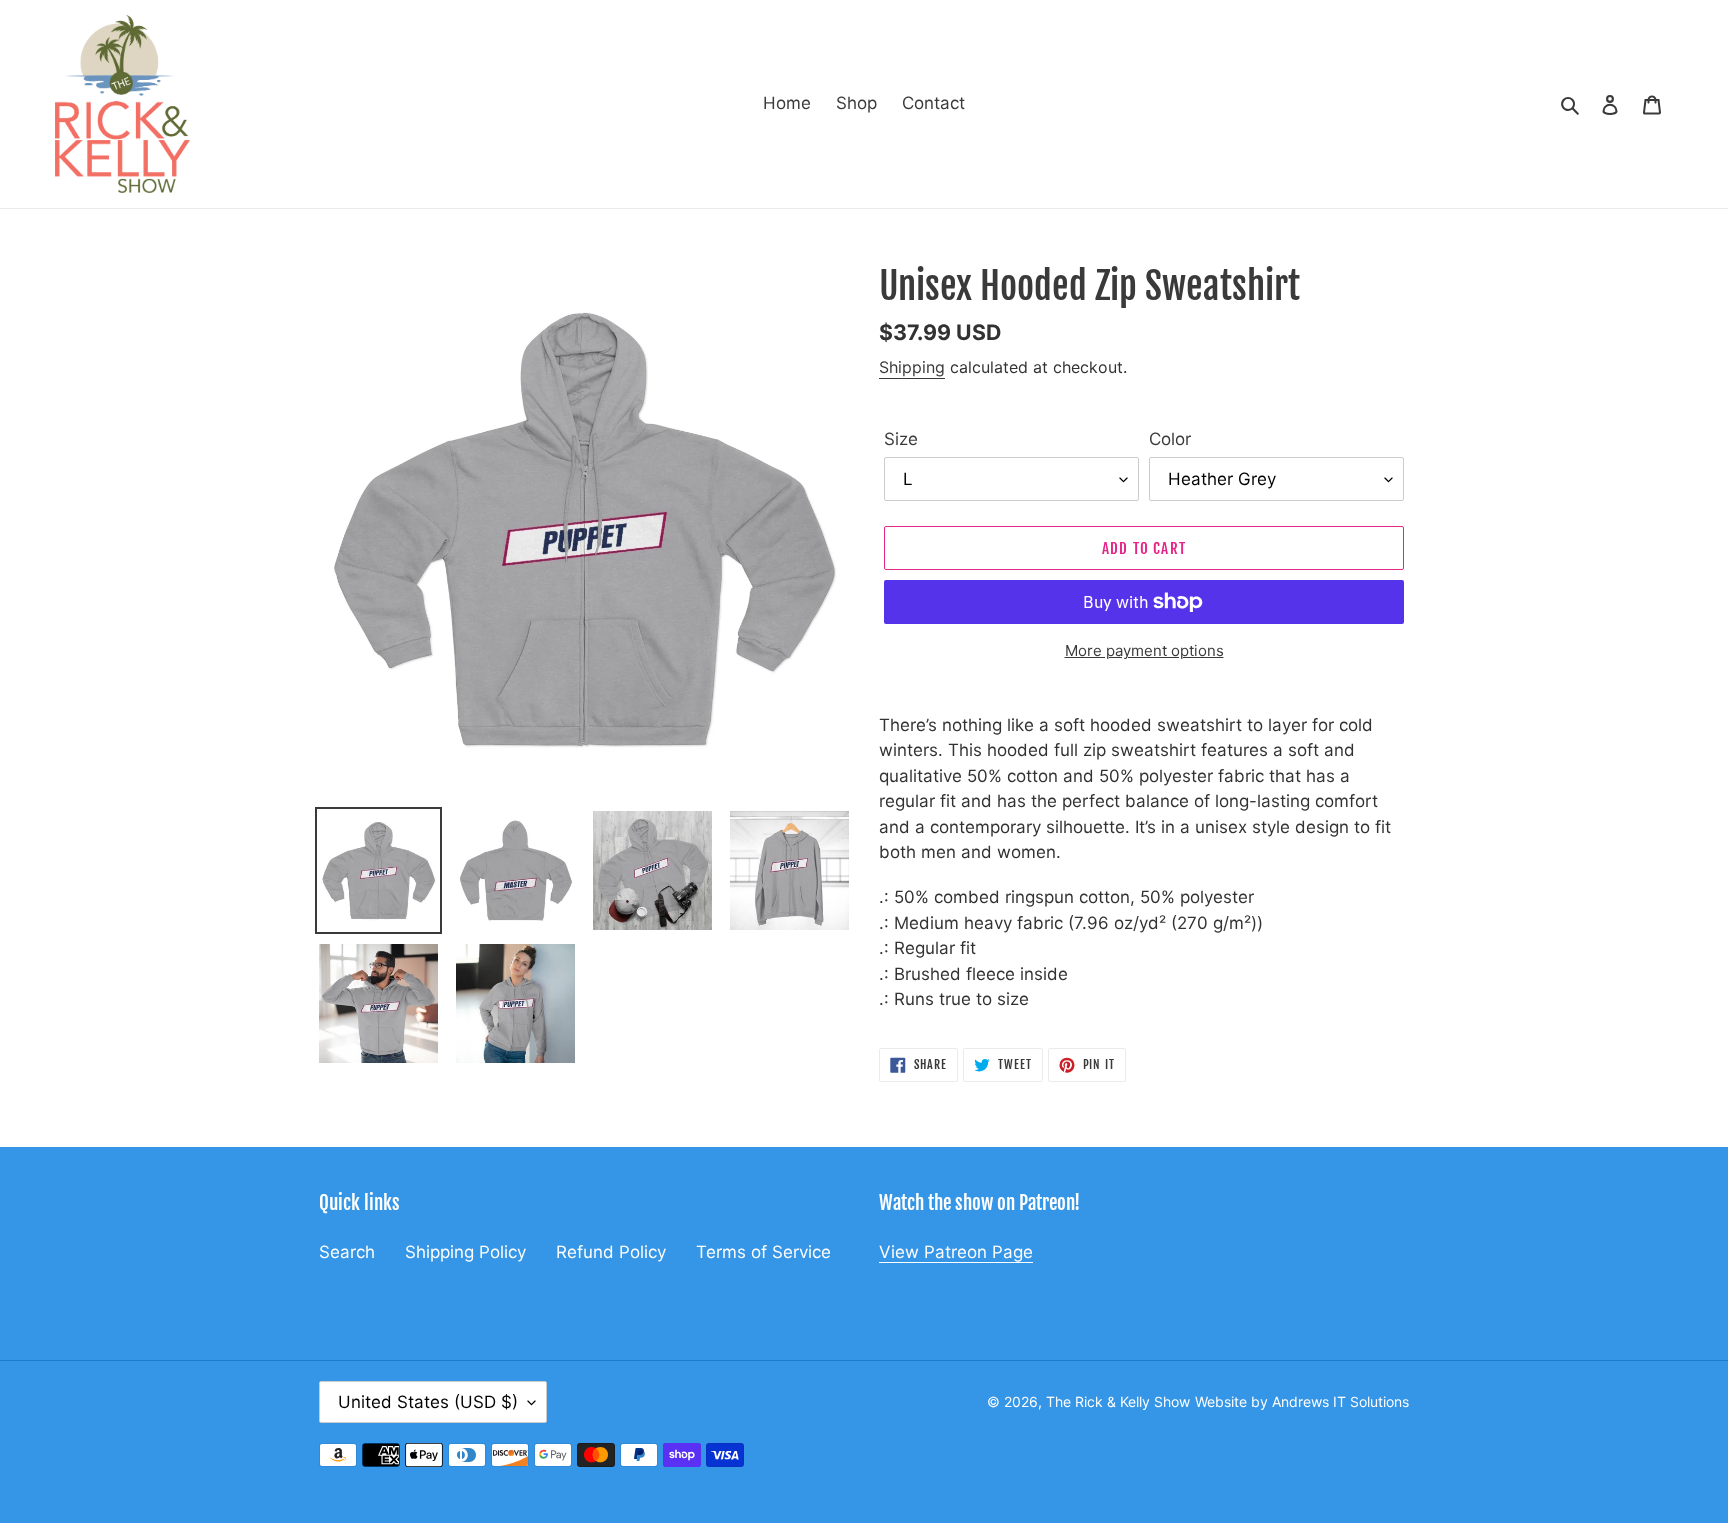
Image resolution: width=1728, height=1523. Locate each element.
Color (1170, 439)
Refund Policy (611, 1252)
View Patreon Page (956, 1252)
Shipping (912, 367)
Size (901, 439)
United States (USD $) (428, 1402)
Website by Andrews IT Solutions (1302, 1401)
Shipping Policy (465, 1252)
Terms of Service (763, 1252)
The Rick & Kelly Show (1118, 1401)
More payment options (1144, 650)
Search (347, 1252)
